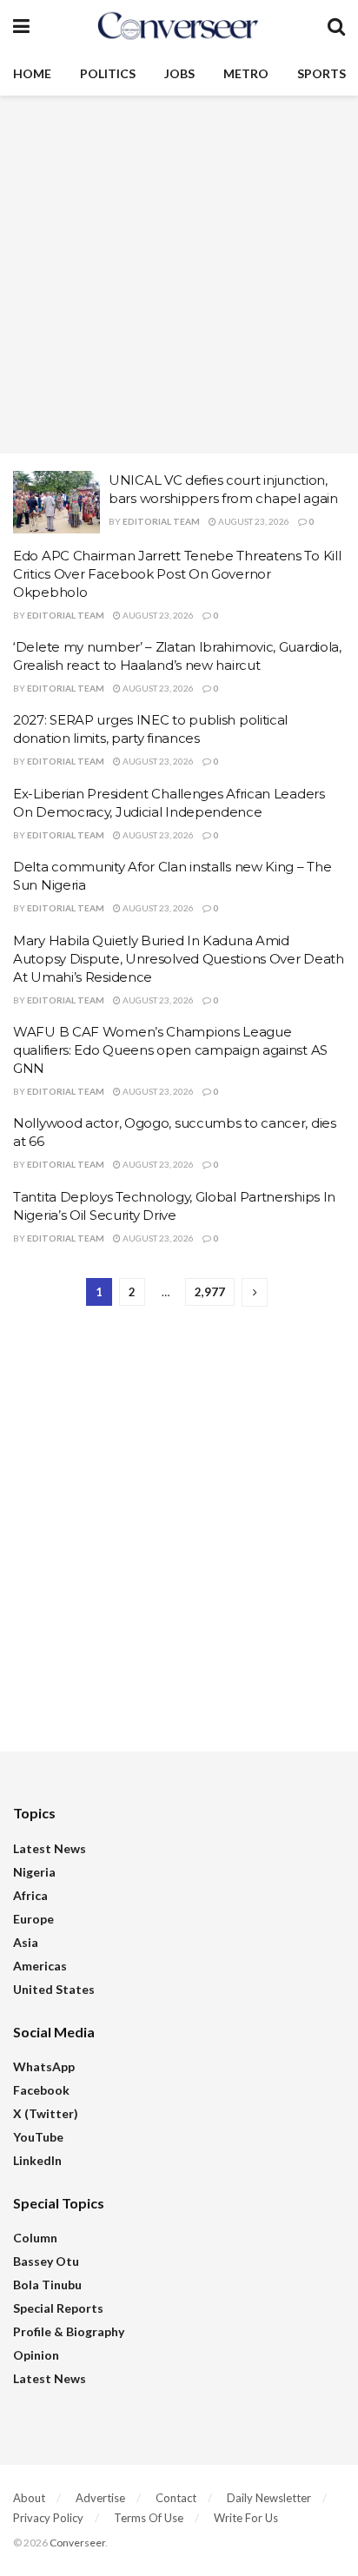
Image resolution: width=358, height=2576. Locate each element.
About (29, 2498)
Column (35, 2238)
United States (54, 1989)
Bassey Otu (46, 2261)
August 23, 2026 (253, 521)
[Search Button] (336, 26)
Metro (246, 73)
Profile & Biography (69, 2331)
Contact (176, 2498)
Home (32, 73)
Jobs (179, 73)
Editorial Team (161, 521)
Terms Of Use (149, 2518)
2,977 (210, 1292)
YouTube (38, 2137)
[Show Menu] (21, 26)
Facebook (41, 2090)
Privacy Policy (48, 2518)
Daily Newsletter (269, 2498)
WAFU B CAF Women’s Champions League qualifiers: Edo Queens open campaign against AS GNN (170, 1050)
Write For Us (246, 2518)
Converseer (77, 2543)
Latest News (50, 1848)
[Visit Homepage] (178, 26)
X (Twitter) (46, 2113)
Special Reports (58, 2308)
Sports (322, 73)
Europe (33, 1919)
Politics (108, 73)
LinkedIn (37, 2160)
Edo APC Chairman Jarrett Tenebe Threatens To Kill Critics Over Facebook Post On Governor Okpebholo (177, 574)
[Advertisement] (179, 275)
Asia (26, 1942)
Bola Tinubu (47, 2285)
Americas (40, 1966)
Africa (30, 1895)
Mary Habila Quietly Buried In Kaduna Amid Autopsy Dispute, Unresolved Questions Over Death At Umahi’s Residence (179, 959)
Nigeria (34, 1872)
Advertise (100, 2498)
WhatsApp (44, 2066)
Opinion (36, 2355)
